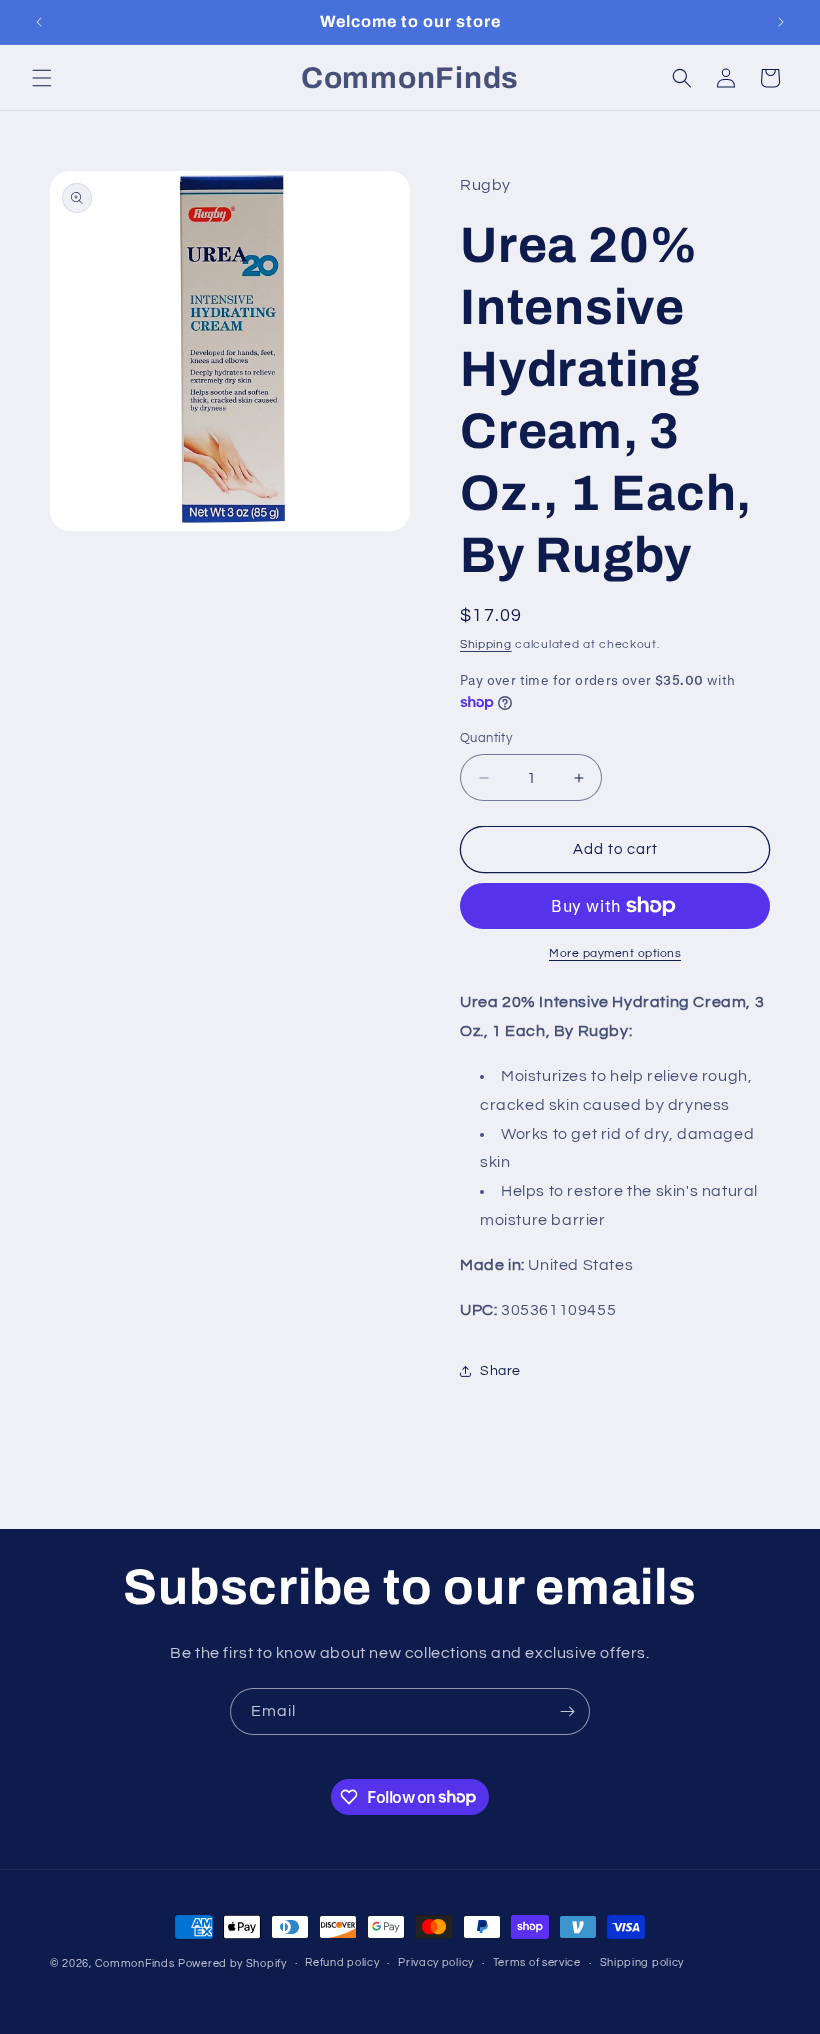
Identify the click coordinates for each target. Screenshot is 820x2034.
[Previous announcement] (39, 22)
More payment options (615, 953)
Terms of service (537, 1962)
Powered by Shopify (232, 1963)
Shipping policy (642, 1962)
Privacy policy (436, 1962)
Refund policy (342, 1962)
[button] (42, 78)
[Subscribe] (567, 1711)
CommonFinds (135, 1963)
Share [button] (500, 1371)
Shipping (486, 644)
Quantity (486, 738)
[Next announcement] (781, 22)
